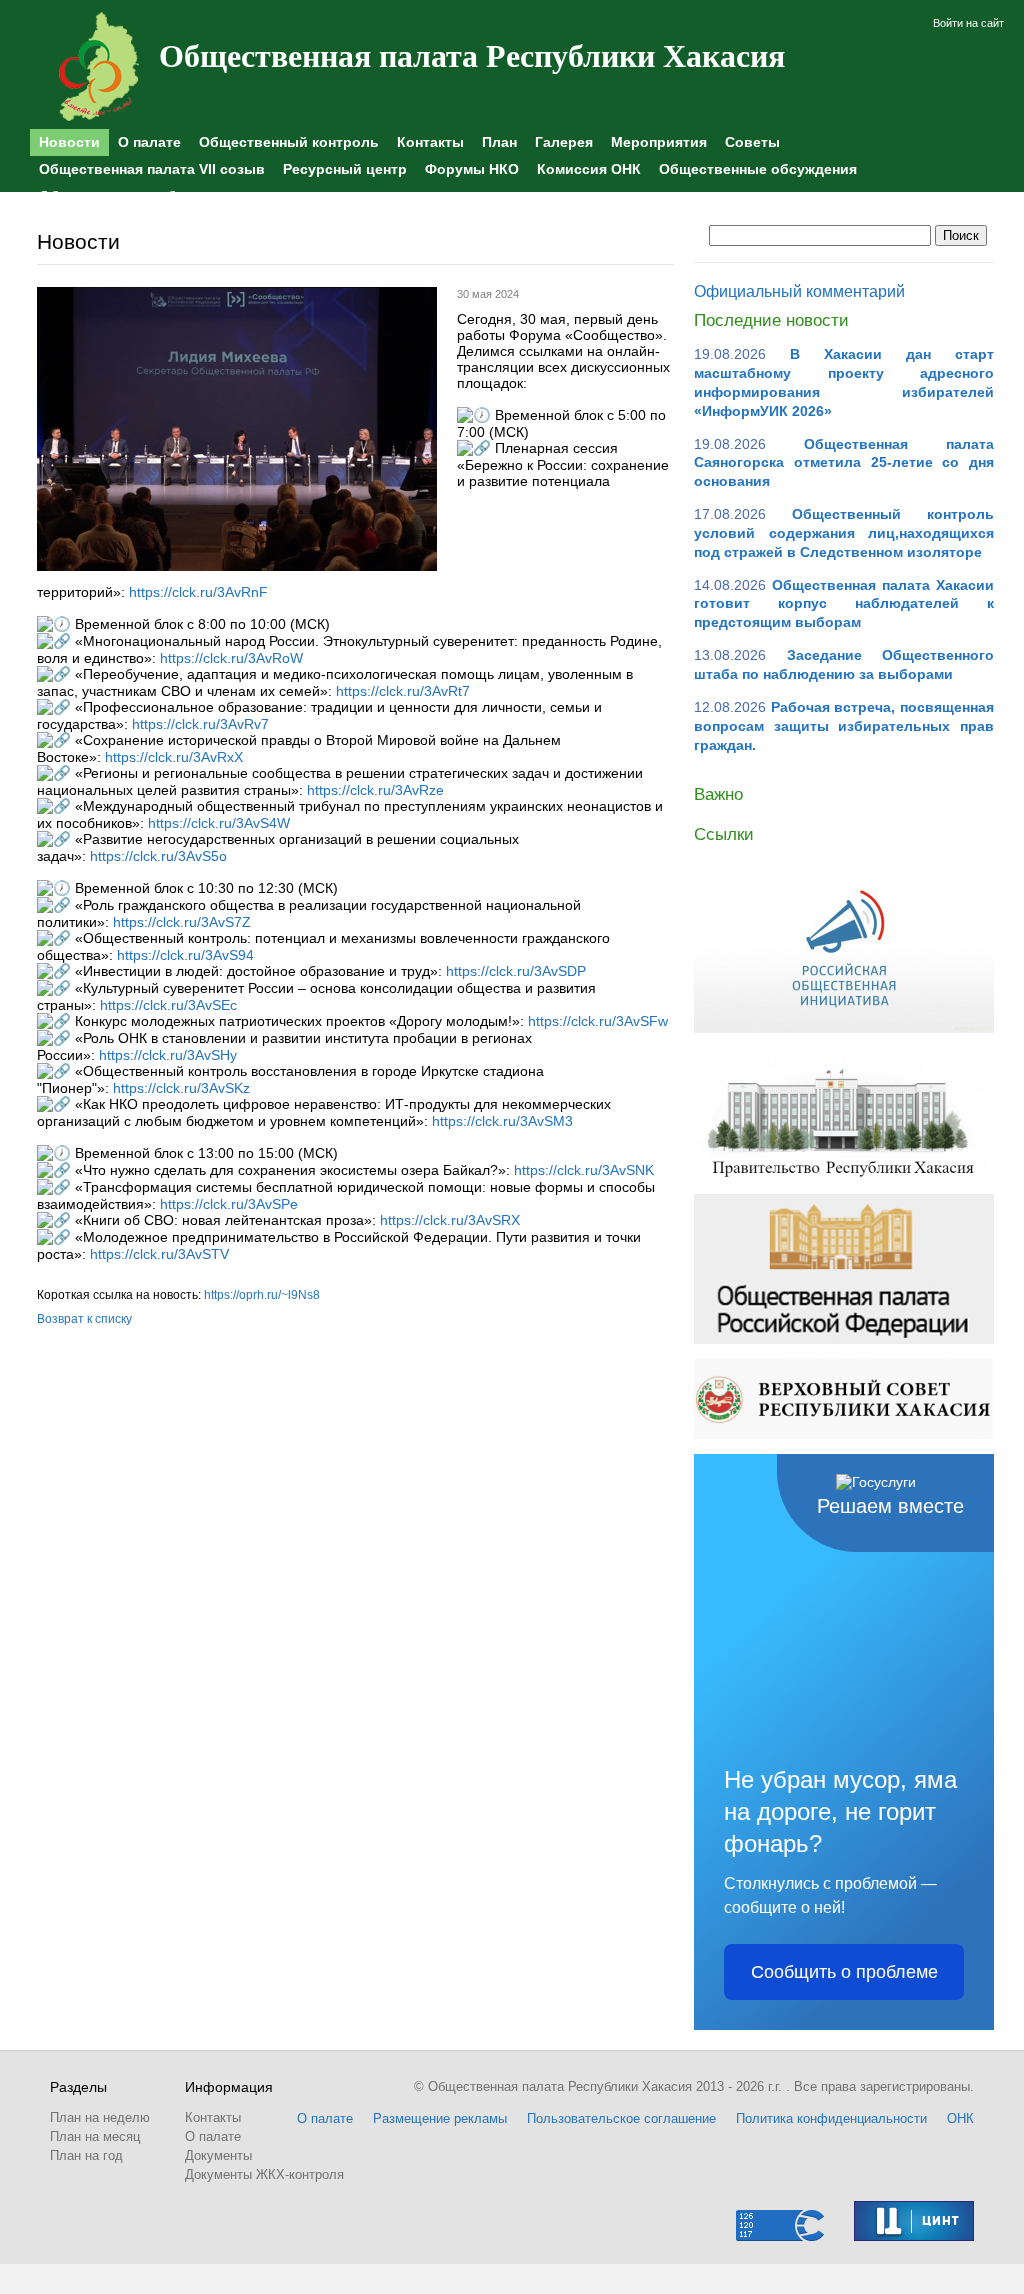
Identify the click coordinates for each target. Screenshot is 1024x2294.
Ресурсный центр (345, 169)
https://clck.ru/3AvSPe (229, 1204)
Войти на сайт (968, 23)
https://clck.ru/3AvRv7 (200, 724)
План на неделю (100, 2117)
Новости (69, 142)
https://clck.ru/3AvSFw (598, 1021)
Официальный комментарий (799, 291)
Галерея (564, 142)
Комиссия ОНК (589, 169)
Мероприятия (659, 142)
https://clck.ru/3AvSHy (168, 1055)
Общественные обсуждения (758, 169)
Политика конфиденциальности (831, 2118)
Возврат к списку (84, 1319)
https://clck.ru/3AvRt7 (403, 691)
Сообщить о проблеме (844, 1972)
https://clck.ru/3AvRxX (174, 757)
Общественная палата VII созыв (152, 169)
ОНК (960, 2118)
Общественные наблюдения (139, 196)
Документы (218, 2155)
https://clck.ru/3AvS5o (158, 856)
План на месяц (95, 2136)
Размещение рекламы (440, 2118)
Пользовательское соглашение (621, 2118)
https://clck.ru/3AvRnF (198, 592)
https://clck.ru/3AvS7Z (182, 922)
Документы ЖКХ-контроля (264, 2174)
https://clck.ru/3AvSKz (181, 1088)
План (499, 142)
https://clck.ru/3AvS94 (185, 955)
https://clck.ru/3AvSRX (450, 1220)
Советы (752, 142)
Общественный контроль (289, 142)
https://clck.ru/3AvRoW (231, 658)
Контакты (430, 142)
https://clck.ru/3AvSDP (516, 971)
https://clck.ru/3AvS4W (219, 823)
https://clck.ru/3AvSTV (159, 1254)
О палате (149, 142)
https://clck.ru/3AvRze (375, 790)
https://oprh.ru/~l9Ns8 (262, 1295)
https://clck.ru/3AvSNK (584, 1170)
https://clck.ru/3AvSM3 (502, 1121)
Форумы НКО (472, 169)
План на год (86, 2155)
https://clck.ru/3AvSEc (168, 1005)
